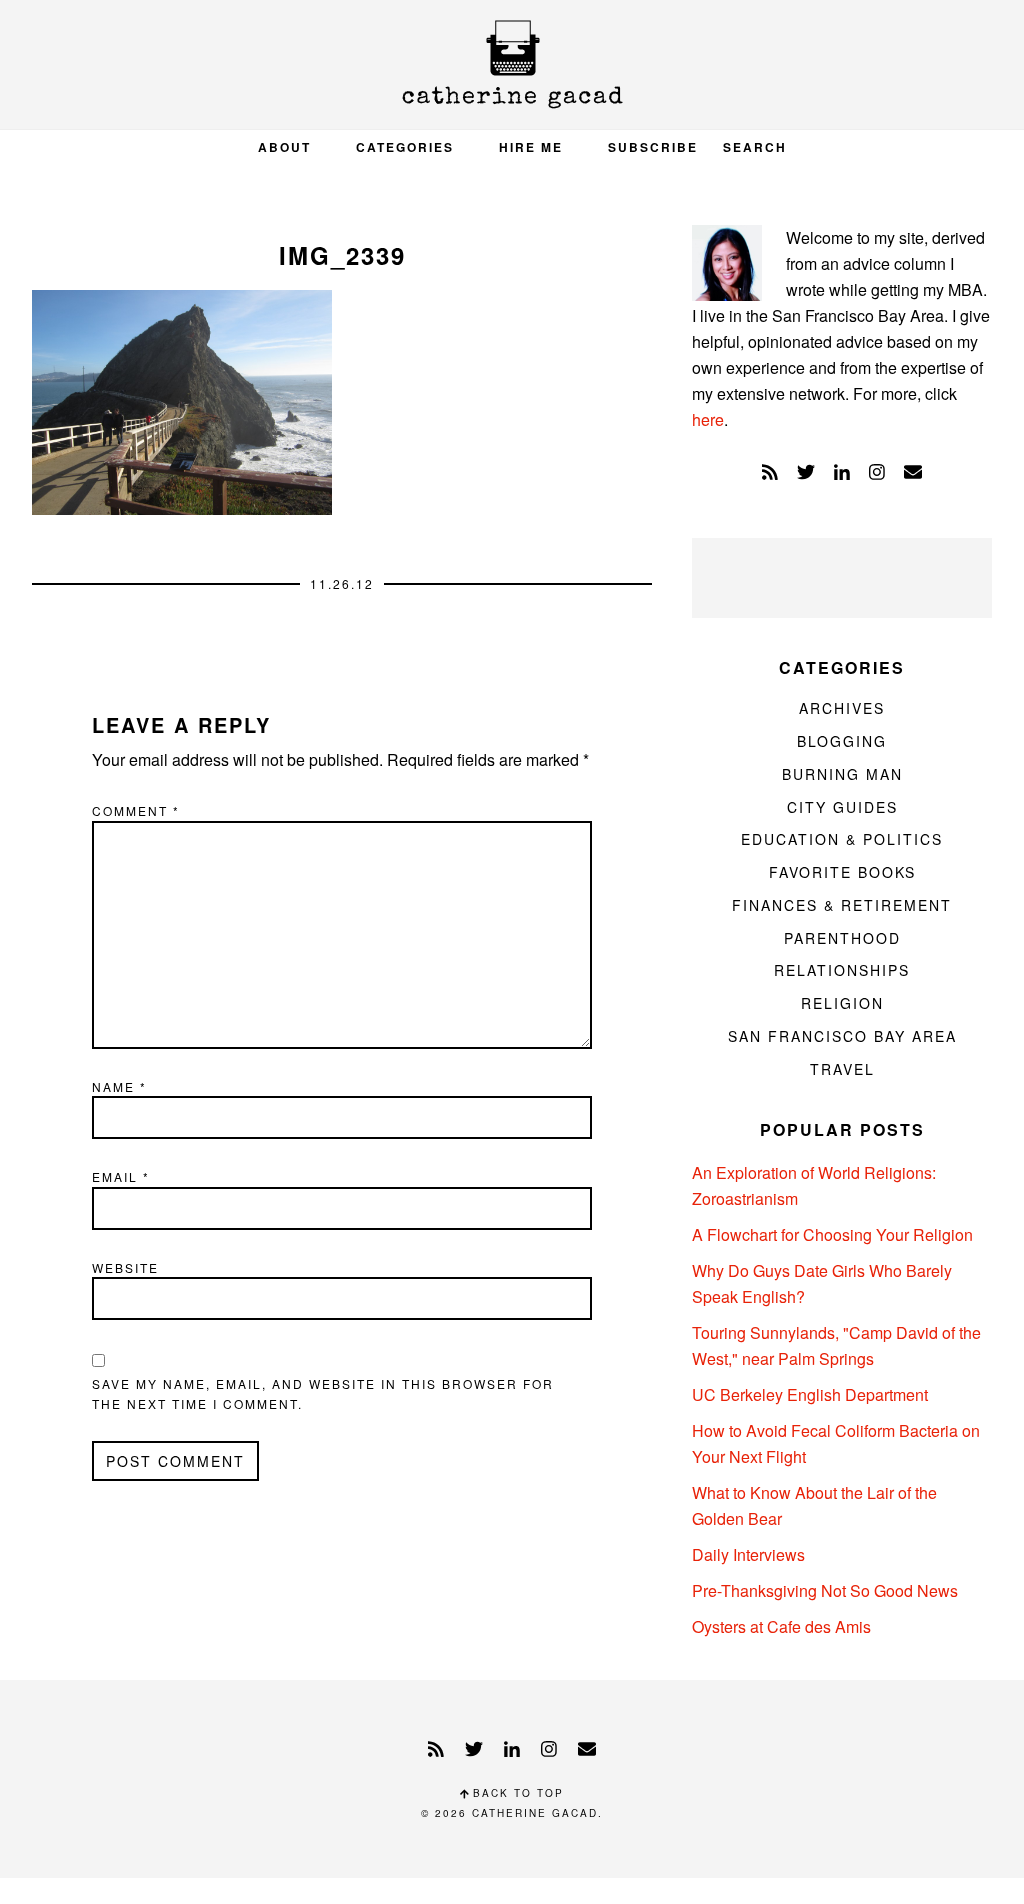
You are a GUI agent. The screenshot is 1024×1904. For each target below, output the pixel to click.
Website (125, 1267)
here (708, 419)
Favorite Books (842, 872)
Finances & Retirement (842, 905)
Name (119, 1086)
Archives (842, 708)
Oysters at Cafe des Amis (781, 1626)
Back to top (516, 1793)
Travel (842, 1069)
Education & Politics (842, 839)
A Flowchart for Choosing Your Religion (832, 1234)
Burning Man (842, 774)
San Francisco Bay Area (842, 1036)
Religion (842, 1003)
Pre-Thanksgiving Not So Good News (825, 1590)
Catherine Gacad (512, 64)
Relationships (842, 970)
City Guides (842, 807)
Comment (136, 810)
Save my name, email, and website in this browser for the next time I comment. (323, 1393)
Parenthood (842, 938)
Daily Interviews (748, 1554)
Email (121, 1176)
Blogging (842, 741)
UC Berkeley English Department (810, 1394)
